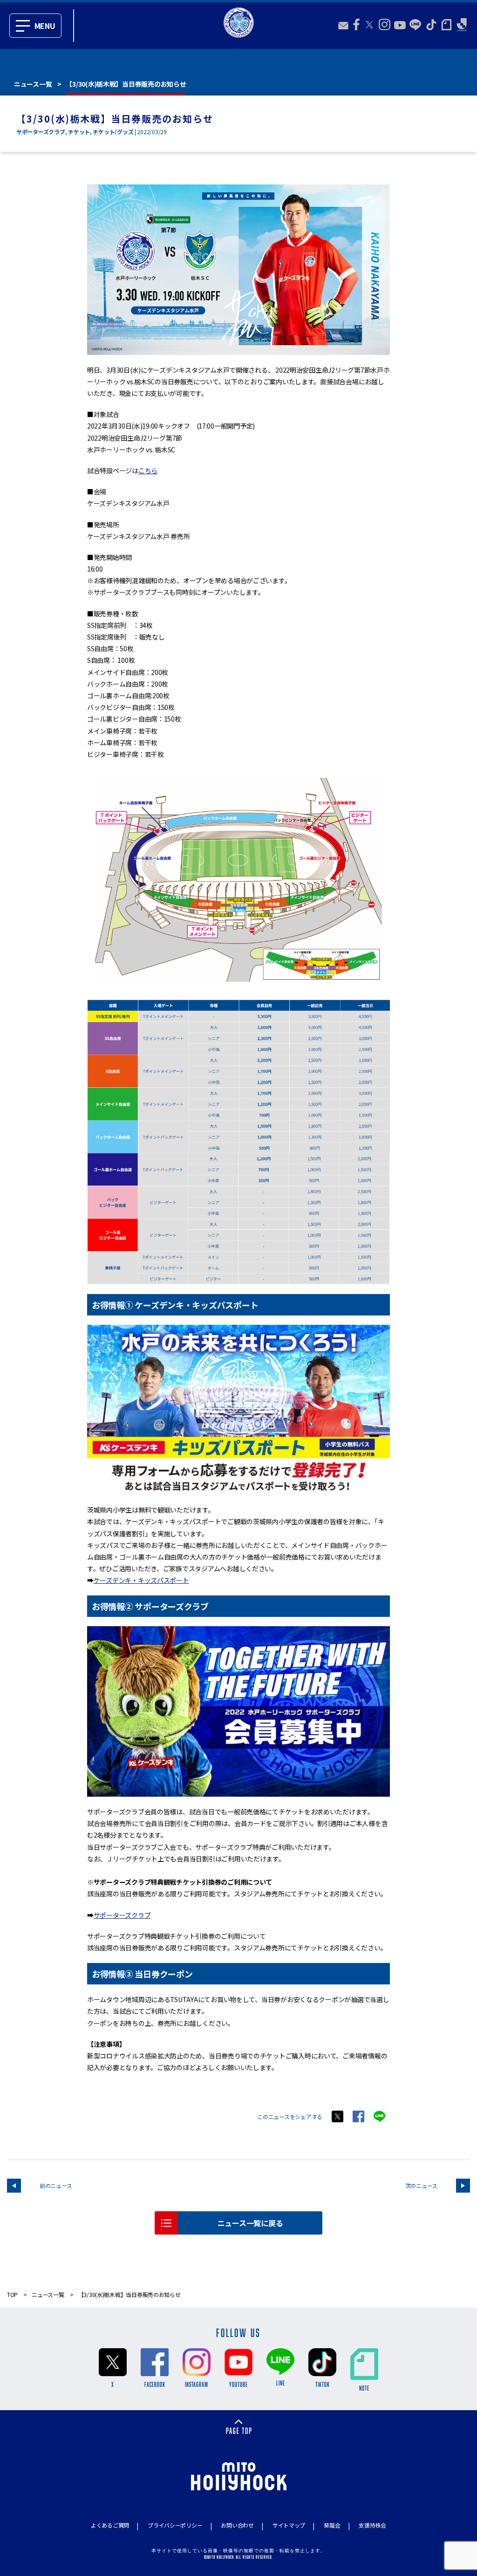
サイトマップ (289, 2525)
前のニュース (56, 2185)
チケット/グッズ (113, 132)
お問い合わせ (237, 2525)
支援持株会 (372, 2525)
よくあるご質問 (110, 2525)
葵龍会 (332, 2525)
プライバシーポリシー (175, 2525)
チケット (79, 132)
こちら (148, 470)
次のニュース (421, 2185)
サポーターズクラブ (41, 132)
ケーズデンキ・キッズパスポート (141, 1580)
